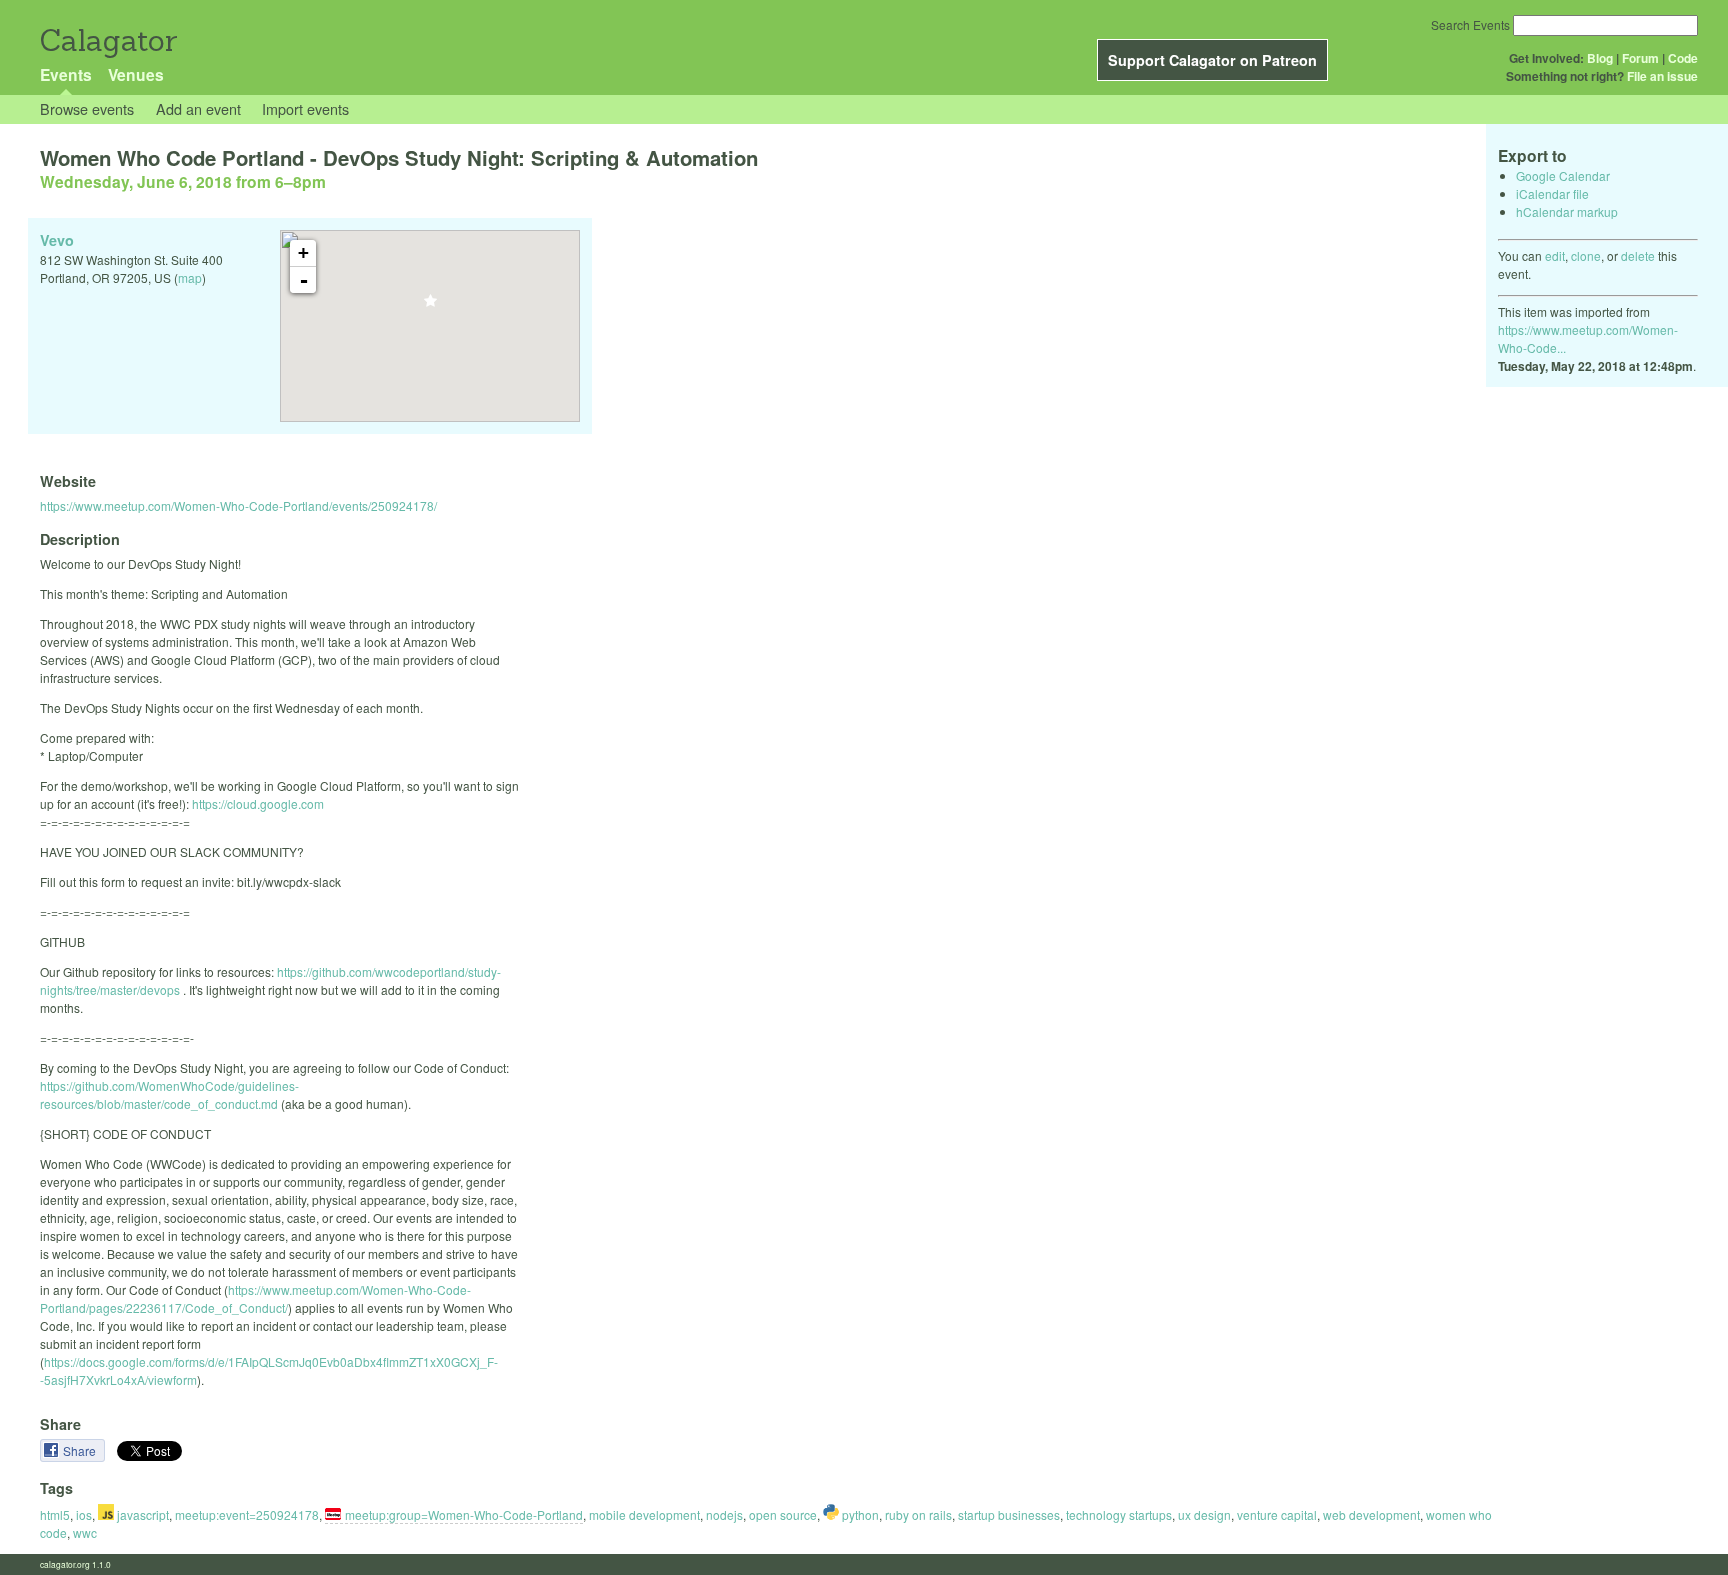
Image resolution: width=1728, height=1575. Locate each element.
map (190, 277)
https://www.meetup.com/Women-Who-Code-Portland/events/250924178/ (238, 505)
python (859, 1514)
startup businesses (1009, 1514)
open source (783, 1514)
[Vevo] (430, 306)
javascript (141, 1514)
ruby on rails (918, 1514)
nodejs (724, 1514)
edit (1555, 255)
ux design (1204, 1514)
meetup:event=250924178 (247, 1514)
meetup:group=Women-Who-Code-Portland (464, 1514)
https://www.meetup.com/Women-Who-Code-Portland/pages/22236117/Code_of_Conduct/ (255, 1298)
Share (81, 1450)
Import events (305, 108)
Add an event (198, 108)
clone (1586, 255)
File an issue (1662, 76)
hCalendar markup (1567, 211)
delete (1638, 255)
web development (1371, 1514)
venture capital (1277, 1514)
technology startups (1119, 1514)
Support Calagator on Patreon (1212, 60)
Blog (1600, 58)
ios (84, 1514)
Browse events (87, 108)
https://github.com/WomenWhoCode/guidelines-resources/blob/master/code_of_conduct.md (169, 1094)
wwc (85, 1532)
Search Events (1470, 24)
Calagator (107, 40)
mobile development (644, 1514)
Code (1683, 58)
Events (66, 74)
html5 (55, 1514)
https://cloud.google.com (258, 803)
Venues (136, 74)
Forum (1640, 58)
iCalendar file (1552, 193)
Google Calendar (1563, 175)
